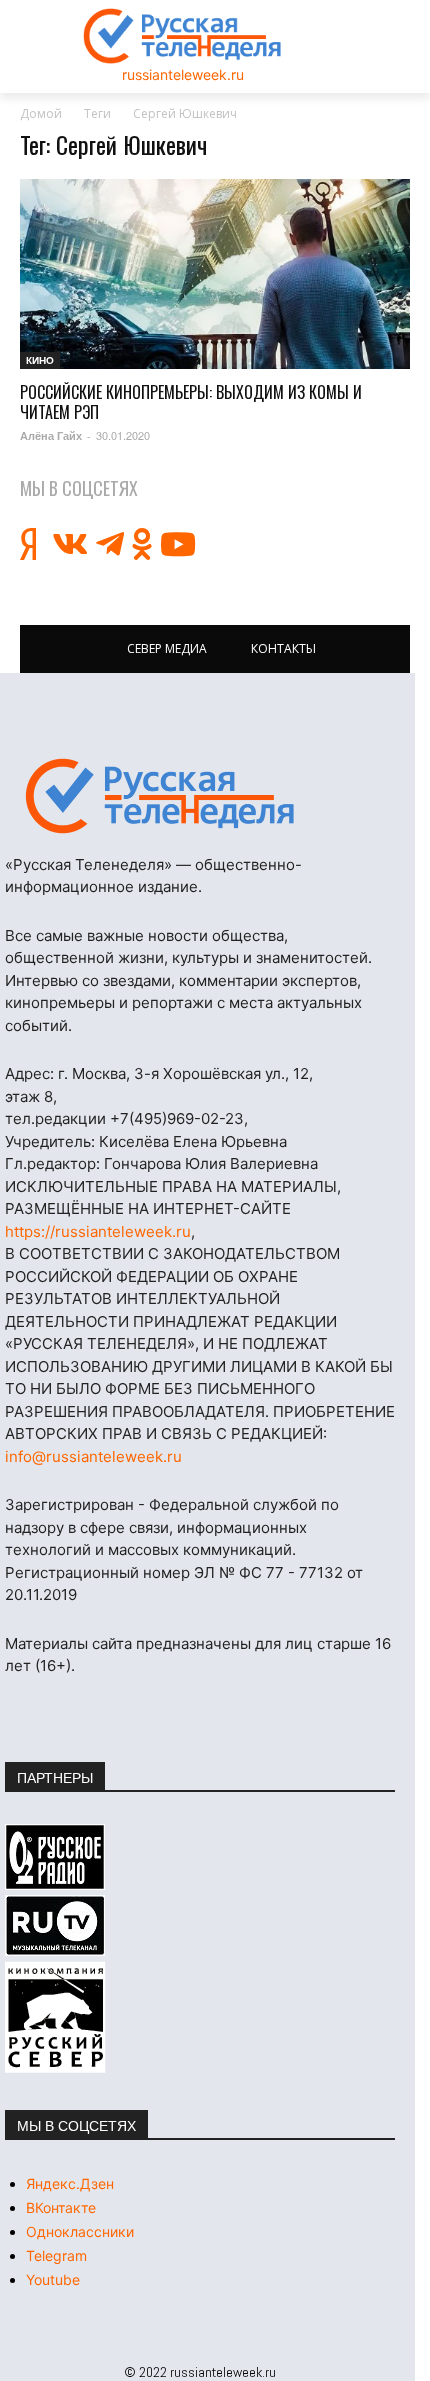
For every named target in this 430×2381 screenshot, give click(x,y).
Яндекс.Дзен (70, 2183)
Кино (40, 360)
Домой (41, 113)
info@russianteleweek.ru (93, 1456)
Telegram (56, 2255)
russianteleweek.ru (183, 74)
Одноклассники (80, 2231)
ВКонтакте (61, 2207)
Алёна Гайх (51, 435)
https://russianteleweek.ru (98, 1231)
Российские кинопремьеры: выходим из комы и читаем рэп (191, 402)
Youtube (53, 2279)
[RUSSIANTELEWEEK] (183, 36)
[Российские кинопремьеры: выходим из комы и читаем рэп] (215, 274)
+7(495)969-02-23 (177, 1118)
